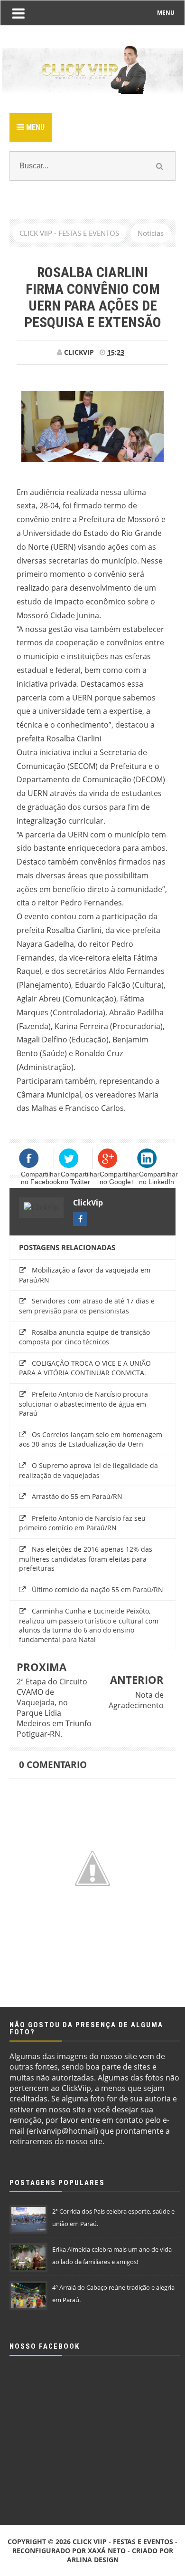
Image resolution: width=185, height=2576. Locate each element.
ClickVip (88, 1203)
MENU (166, 13)
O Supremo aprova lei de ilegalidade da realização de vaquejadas (88, 1470)
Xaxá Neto (107, 2551)
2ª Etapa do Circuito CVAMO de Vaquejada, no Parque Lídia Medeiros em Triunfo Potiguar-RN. (54, 1708)
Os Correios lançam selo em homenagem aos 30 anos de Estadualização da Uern (91, 1439)
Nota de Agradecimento (136, 1700)
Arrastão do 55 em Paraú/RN (77, 1496)
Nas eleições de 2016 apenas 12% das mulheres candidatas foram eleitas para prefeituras (86, 1559)
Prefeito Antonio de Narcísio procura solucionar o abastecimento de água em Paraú (83, 1404)
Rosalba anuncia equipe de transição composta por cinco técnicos (84, 1337)
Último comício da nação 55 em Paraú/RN (97, 1589)
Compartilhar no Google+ (119, 1178)
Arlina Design (93, 2560)
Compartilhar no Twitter (80, 1178)
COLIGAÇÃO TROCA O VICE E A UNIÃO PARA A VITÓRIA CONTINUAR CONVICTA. (85, 1368)
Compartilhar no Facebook (41, 1178)
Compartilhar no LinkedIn (158, 1178)
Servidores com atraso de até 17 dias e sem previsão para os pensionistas (87, 1306)
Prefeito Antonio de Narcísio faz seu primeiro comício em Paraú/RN (82, 1523)
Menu (34, 127)
